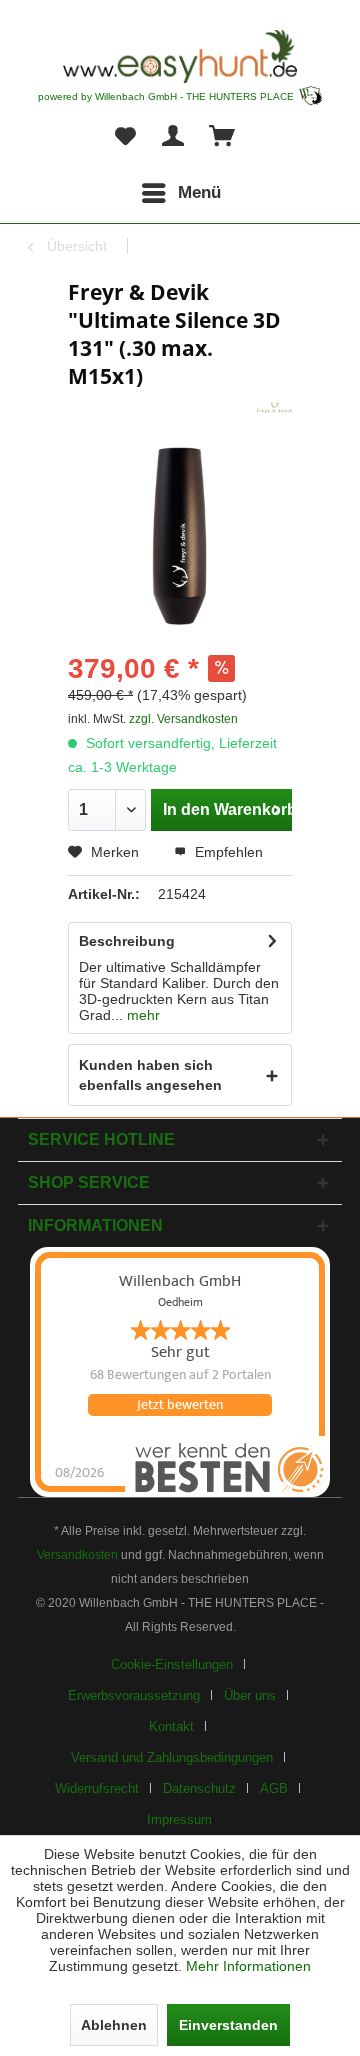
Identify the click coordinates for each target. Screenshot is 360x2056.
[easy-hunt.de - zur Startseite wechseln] (180, 56)
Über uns (250, 1695)
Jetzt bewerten (180, 1405)
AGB (274, 1788)
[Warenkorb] (223, 137)
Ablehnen (114, 2025)
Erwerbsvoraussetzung (134, 1695)
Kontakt (171, 1726)
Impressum (179, 1819)
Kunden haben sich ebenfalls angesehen (150, 1075)
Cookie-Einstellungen (172, 1664)
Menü (199, 192)
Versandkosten (77, 1555)
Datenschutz (199, 1788)
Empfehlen (227, 852)
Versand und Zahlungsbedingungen (172, 1757)
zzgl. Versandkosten (183, 719)
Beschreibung (127, 941)
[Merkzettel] (125, 137)
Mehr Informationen (248, 1966)
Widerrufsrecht (97, 1788)
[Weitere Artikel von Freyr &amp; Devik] (274, 407)
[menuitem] (180, 193)
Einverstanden (228, 2025)
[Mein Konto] (174, 137)
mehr (141, 1015)
